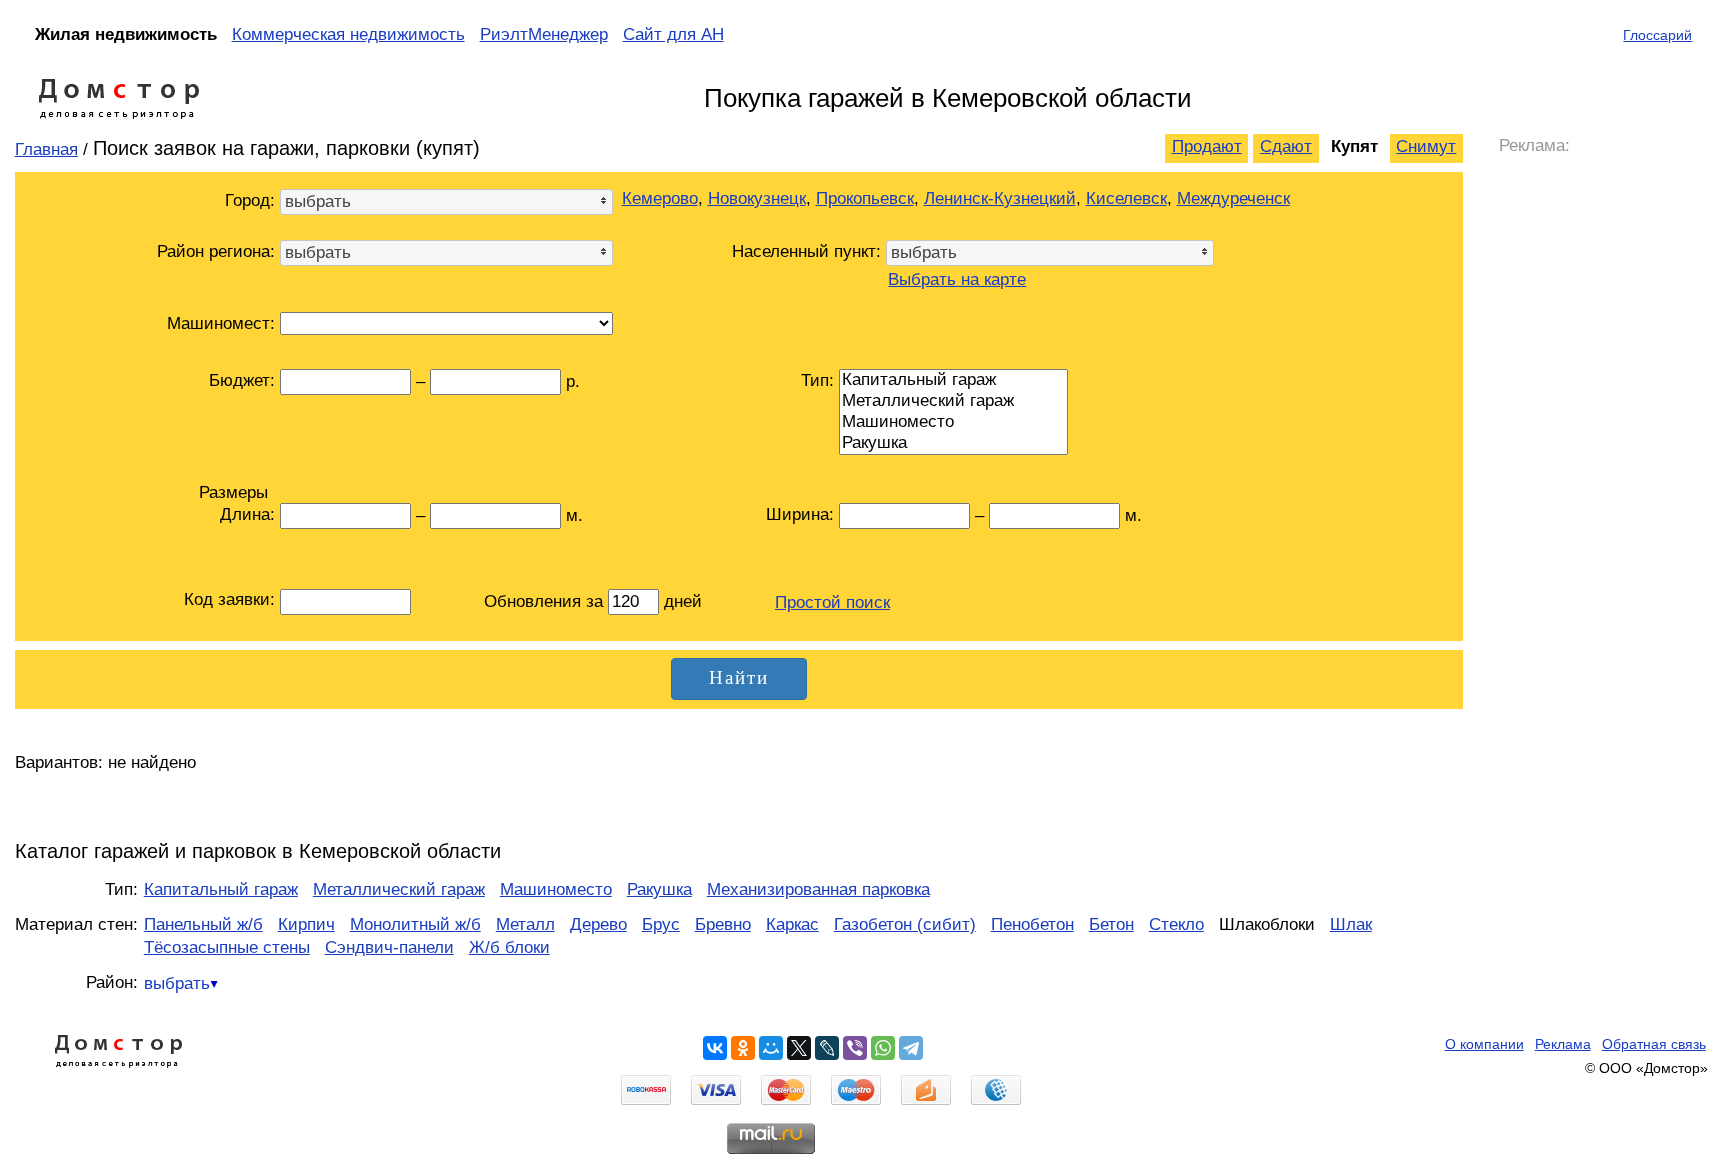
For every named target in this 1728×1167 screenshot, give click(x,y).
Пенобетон (1032, 924)
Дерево (598, 924)
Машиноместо (556, 889)
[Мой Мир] (771, 1048)
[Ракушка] (953, 443)
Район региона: (216, 251)
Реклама (1563, 1044)
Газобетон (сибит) (905, 924)
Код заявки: (229, 599)
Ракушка (659, 889)
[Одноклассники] (743, 1048)
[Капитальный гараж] (953, 380)
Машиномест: (221, 323)
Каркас (792, 924)
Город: (250, 200)
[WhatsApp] (883, 1048)
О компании (1484, 1044)
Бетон (1111, 924)
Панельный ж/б (203, 924)
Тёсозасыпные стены (227, 947)
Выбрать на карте (957, 279)
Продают (1207, 146)
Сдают (1286, 146)
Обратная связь (1654, 1044)
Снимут (1426, 146)
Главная (46, 149)
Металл (525, 924)
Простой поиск (832, 602)
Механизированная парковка (818, 889)
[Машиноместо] (953, 422)
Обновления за (546, 601)
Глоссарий (1657, 35)
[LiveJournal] (827, 1048)
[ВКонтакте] (715, 1048)
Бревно (723, 924)
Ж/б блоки (509, 947)
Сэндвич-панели (389, 947)
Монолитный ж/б (415, 924)
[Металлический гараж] (953, 401)
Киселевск (1126, 198)
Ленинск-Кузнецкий (1000, 198)
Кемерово (660, 198)
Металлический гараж (399, 889)
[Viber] (855, 1048)
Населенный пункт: (806, 251)
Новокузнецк (757, 198)
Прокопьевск (865, 198)
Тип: (817, 380)
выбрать (177, 983)
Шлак (1351, 924)
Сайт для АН (673, 34)
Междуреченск (1233, 198)
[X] (799, 1048)
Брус (661, 924)
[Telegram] (911, 1048)
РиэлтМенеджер (544, 34)
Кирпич (306, 924)
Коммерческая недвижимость (348, 34)
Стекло (1176, 924)
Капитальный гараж (221, 889)
